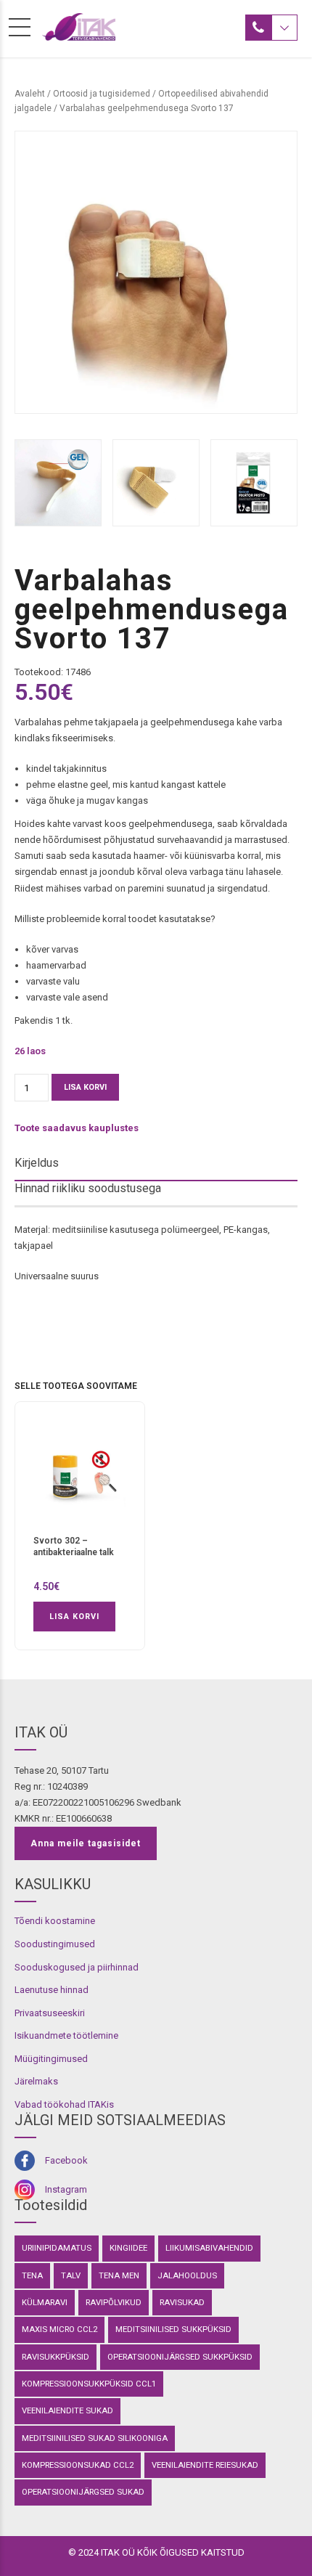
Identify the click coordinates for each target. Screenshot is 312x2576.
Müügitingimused (51, 2059)
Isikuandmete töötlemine (66, 2035)
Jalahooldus (187, 2275)
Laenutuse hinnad (52, 1990)
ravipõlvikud (114, 2302)
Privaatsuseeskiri (50, 2013)
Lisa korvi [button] (74, 1617)
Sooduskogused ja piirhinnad (77, 1967)
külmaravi (45, 2302)
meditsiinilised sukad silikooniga (95, 2438)
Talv (71, 2275)
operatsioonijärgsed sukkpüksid (180, 2357)
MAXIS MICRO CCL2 (59, 2329)
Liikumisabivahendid (209, 2248)
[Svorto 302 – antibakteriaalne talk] (80, 1474)
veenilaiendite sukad (67, 2410)
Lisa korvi (85, 1087)
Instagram (66, 2189)
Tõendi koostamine (55, 1921)
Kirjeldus (37, 1163)
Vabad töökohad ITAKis (64, 2104)
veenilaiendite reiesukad (205, 2465)
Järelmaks (36, 2081)
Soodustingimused (55, 1944)
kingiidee (128, 2248)
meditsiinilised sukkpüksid (173, 2329)
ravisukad (182, 2302)
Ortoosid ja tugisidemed (102, 94)
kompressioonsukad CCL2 (78, 2465)
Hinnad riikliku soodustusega (88, 1188)
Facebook (66, 2160)
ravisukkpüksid (56, 2357)
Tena (32, 2275)
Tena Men (119, 2275)
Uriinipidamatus (57, 2248)
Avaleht (30, 94)
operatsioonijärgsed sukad (83, 2492)
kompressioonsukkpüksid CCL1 (89, 2384)
